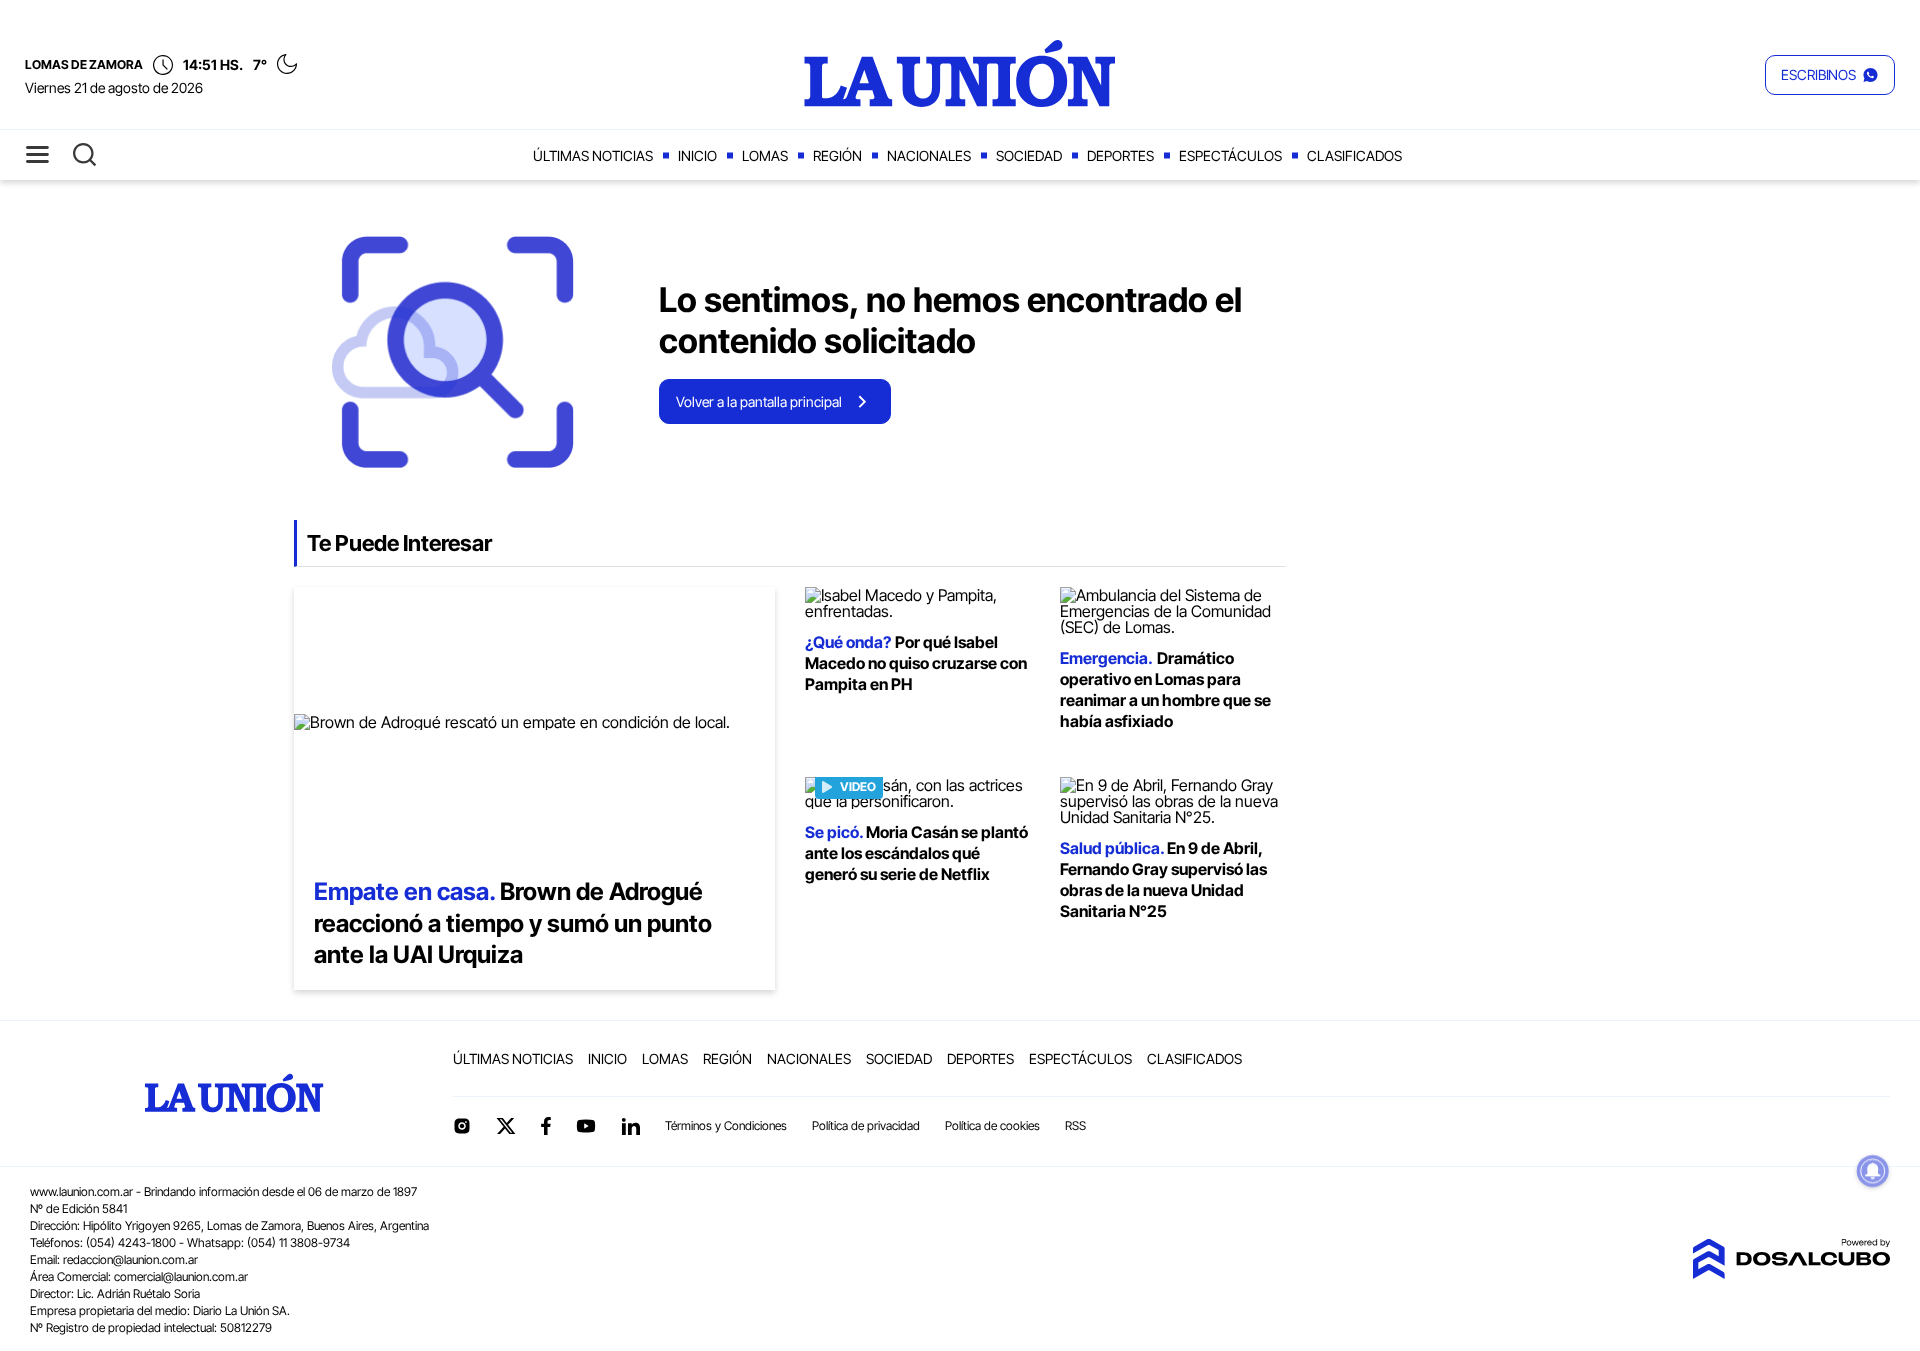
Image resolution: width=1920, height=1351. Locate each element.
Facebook (546, 1126)
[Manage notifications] (1873, 1171)
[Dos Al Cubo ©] (1791, 1273)
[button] (1830, 75)
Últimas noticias (593, 155)
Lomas (765, 155)
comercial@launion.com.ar (181, 1276)
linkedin (630, 1126)
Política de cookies (992, 1125)
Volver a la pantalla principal (759, 401)
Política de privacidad (866, 1125)
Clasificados (1354, 155)
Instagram (462, 1126)
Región (837, 155)
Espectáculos (1230, 155)
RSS (1075, 1125)
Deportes (1120, 155)
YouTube (586, 1126)
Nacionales (929, 155)
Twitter (506, 1126)
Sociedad (1029, 155)
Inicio (697, 155)
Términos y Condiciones (726, 1125)
